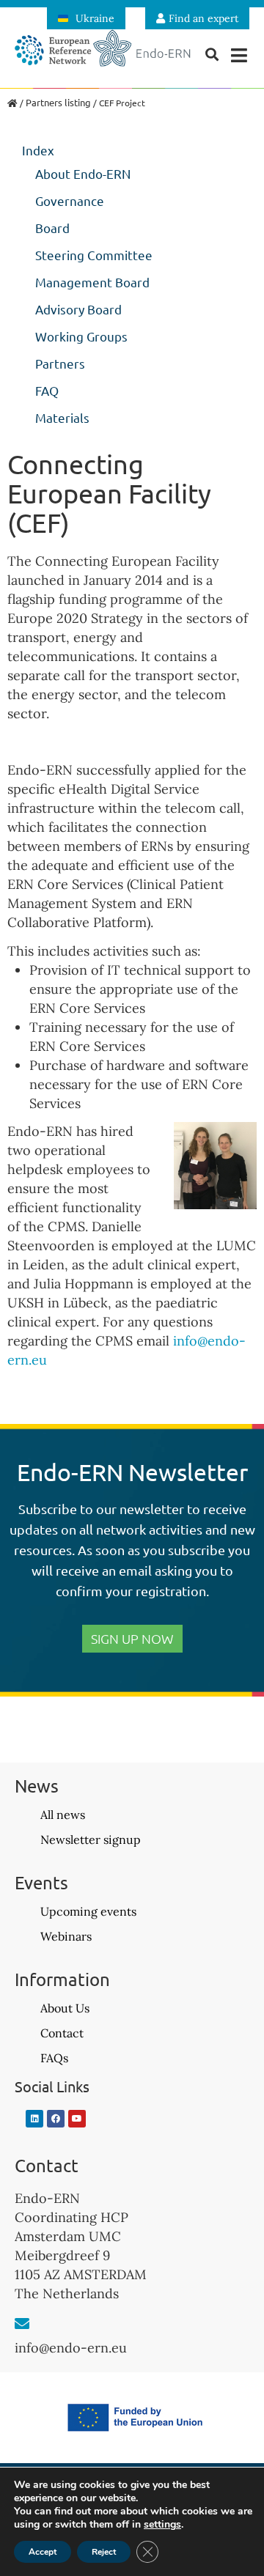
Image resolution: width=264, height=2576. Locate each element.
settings (162, 2525)
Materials (62, 417)
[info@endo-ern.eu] (22, 2324)
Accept (43, 2552)
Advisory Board (78, 309)
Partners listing (58, 102)
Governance (70, 200)
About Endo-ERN (83, 173)
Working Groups (81, 336)
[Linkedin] (34, 2119)
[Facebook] (56, 2119)
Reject (104, 2552)
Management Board (92, 282)
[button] (239, 55)
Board (52, 228)
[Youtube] (77, 2119)
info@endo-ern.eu (71, 2348)
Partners (60, 363)
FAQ (47, 390)
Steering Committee (94, 255)
